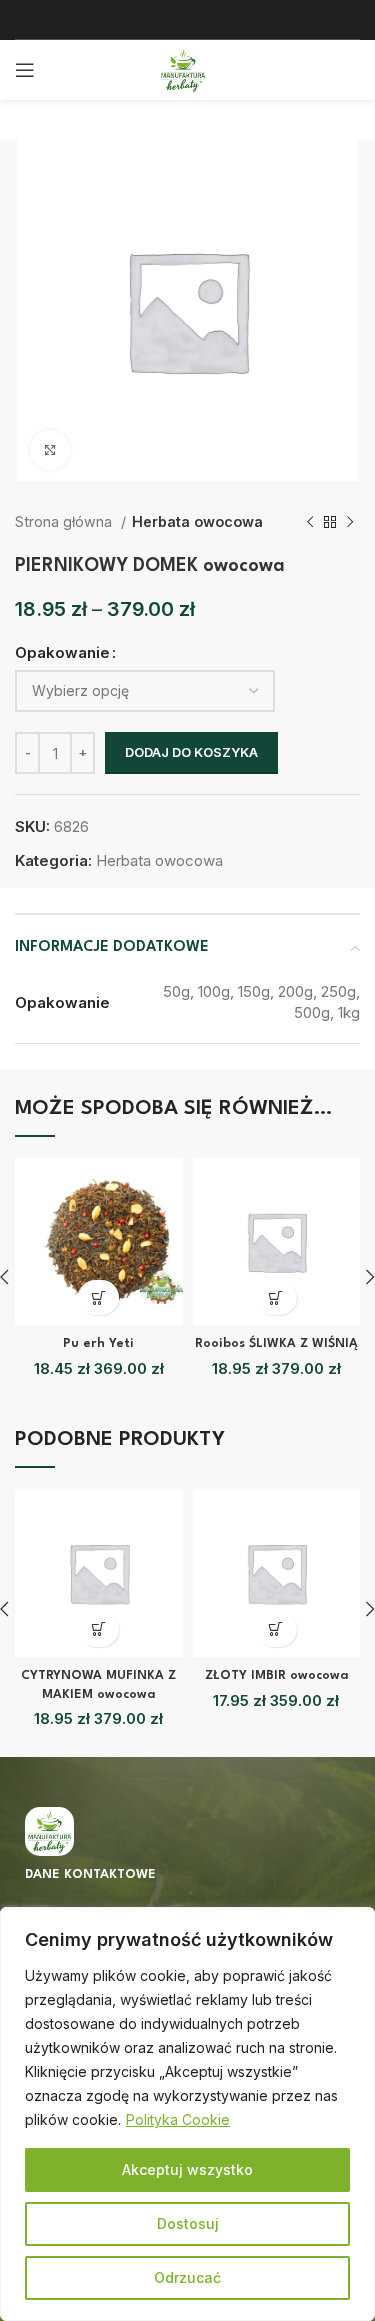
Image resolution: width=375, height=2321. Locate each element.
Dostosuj (188, 2223)
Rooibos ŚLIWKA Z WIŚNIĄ (276, 1344)
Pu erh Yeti (98, 1344)
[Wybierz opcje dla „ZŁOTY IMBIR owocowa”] (276, 1629)
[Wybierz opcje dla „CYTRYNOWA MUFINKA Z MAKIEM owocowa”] (98, 1629)
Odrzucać (187, 2277)
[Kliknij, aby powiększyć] (50, 450)
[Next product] (350, 522)
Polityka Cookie (178, 2119)
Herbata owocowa (197, 521)
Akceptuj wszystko (187, 2169)
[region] (187, 2114)
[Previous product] (310, 522)
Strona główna (65, 521)
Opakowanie (62, 652)
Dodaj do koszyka (191, 752)
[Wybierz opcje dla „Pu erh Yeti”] (98, 1297)
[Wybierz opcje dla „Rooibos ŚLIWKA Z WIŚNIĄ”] (276, 1297)
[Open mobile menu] (25, 70)
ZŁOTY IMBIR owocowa (276, 1676)
